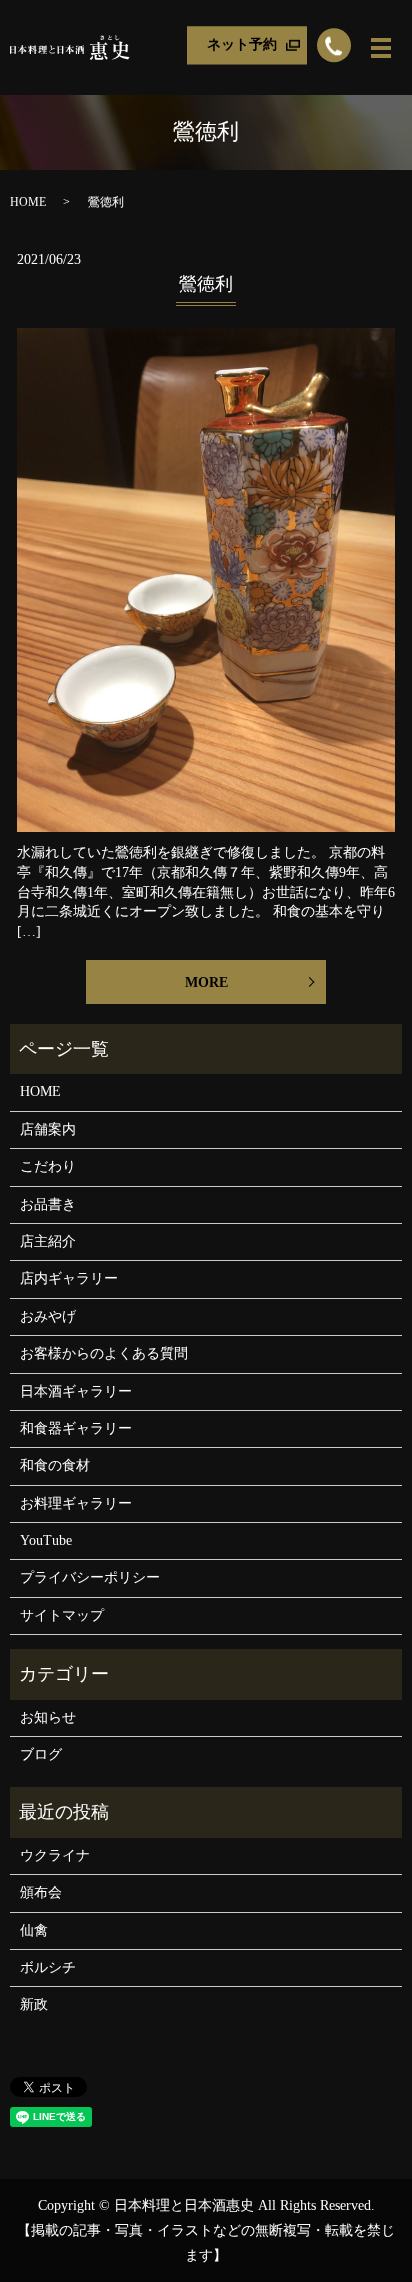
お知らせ (48, 1717)
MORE (206, 982)
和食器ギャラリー (76, 1428)
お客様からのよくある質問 (104, 1353)
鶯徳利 (206, 284)
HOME (28, 202)
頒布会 (41, 1892)
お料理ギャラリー (76, 1503)
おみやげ (48, 1316)
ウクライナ (55, 1855)
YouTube (46, 1540)
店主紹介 (48, 1241)
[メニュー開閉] (381, 48)
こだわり (48, 1166)
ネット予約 (242, 44)
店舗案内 (48, 1129)
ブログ (41, 1754)
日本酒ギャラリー (76, 1391)
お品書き (48, 1204)
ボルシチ (48, 1967)
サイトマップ (62, 1615)
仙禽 (34, 1930)
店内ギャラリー (69, 1278)
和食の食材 (55, 1465)
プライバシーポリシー (90, 1577)
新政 (34, 2004)
